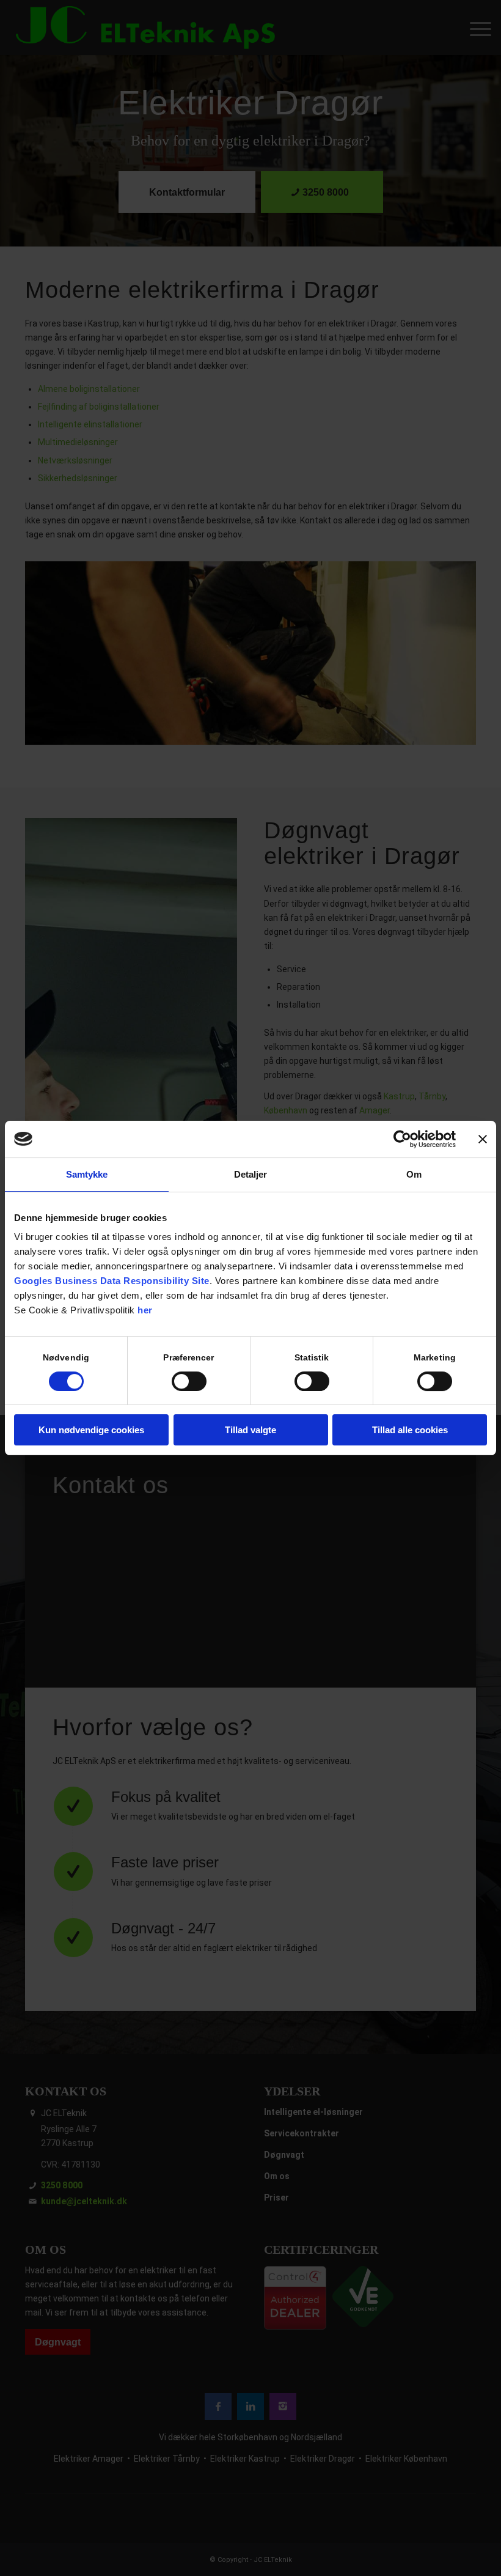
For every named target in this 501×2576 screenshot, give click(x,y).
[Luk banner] (483, 1139)
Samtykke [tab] (87, 1174)
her (145, 1310)
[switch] (189, 1381)
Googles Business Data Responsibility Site (112, 1281)
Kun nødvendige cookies (91, 1430)
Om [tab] (414, 1174)
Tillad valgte (250, 1430)
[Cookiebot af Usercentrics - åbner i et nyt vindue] (402, 1139)
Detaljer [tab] (251, 1174)
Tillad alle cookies (410, 1430)
